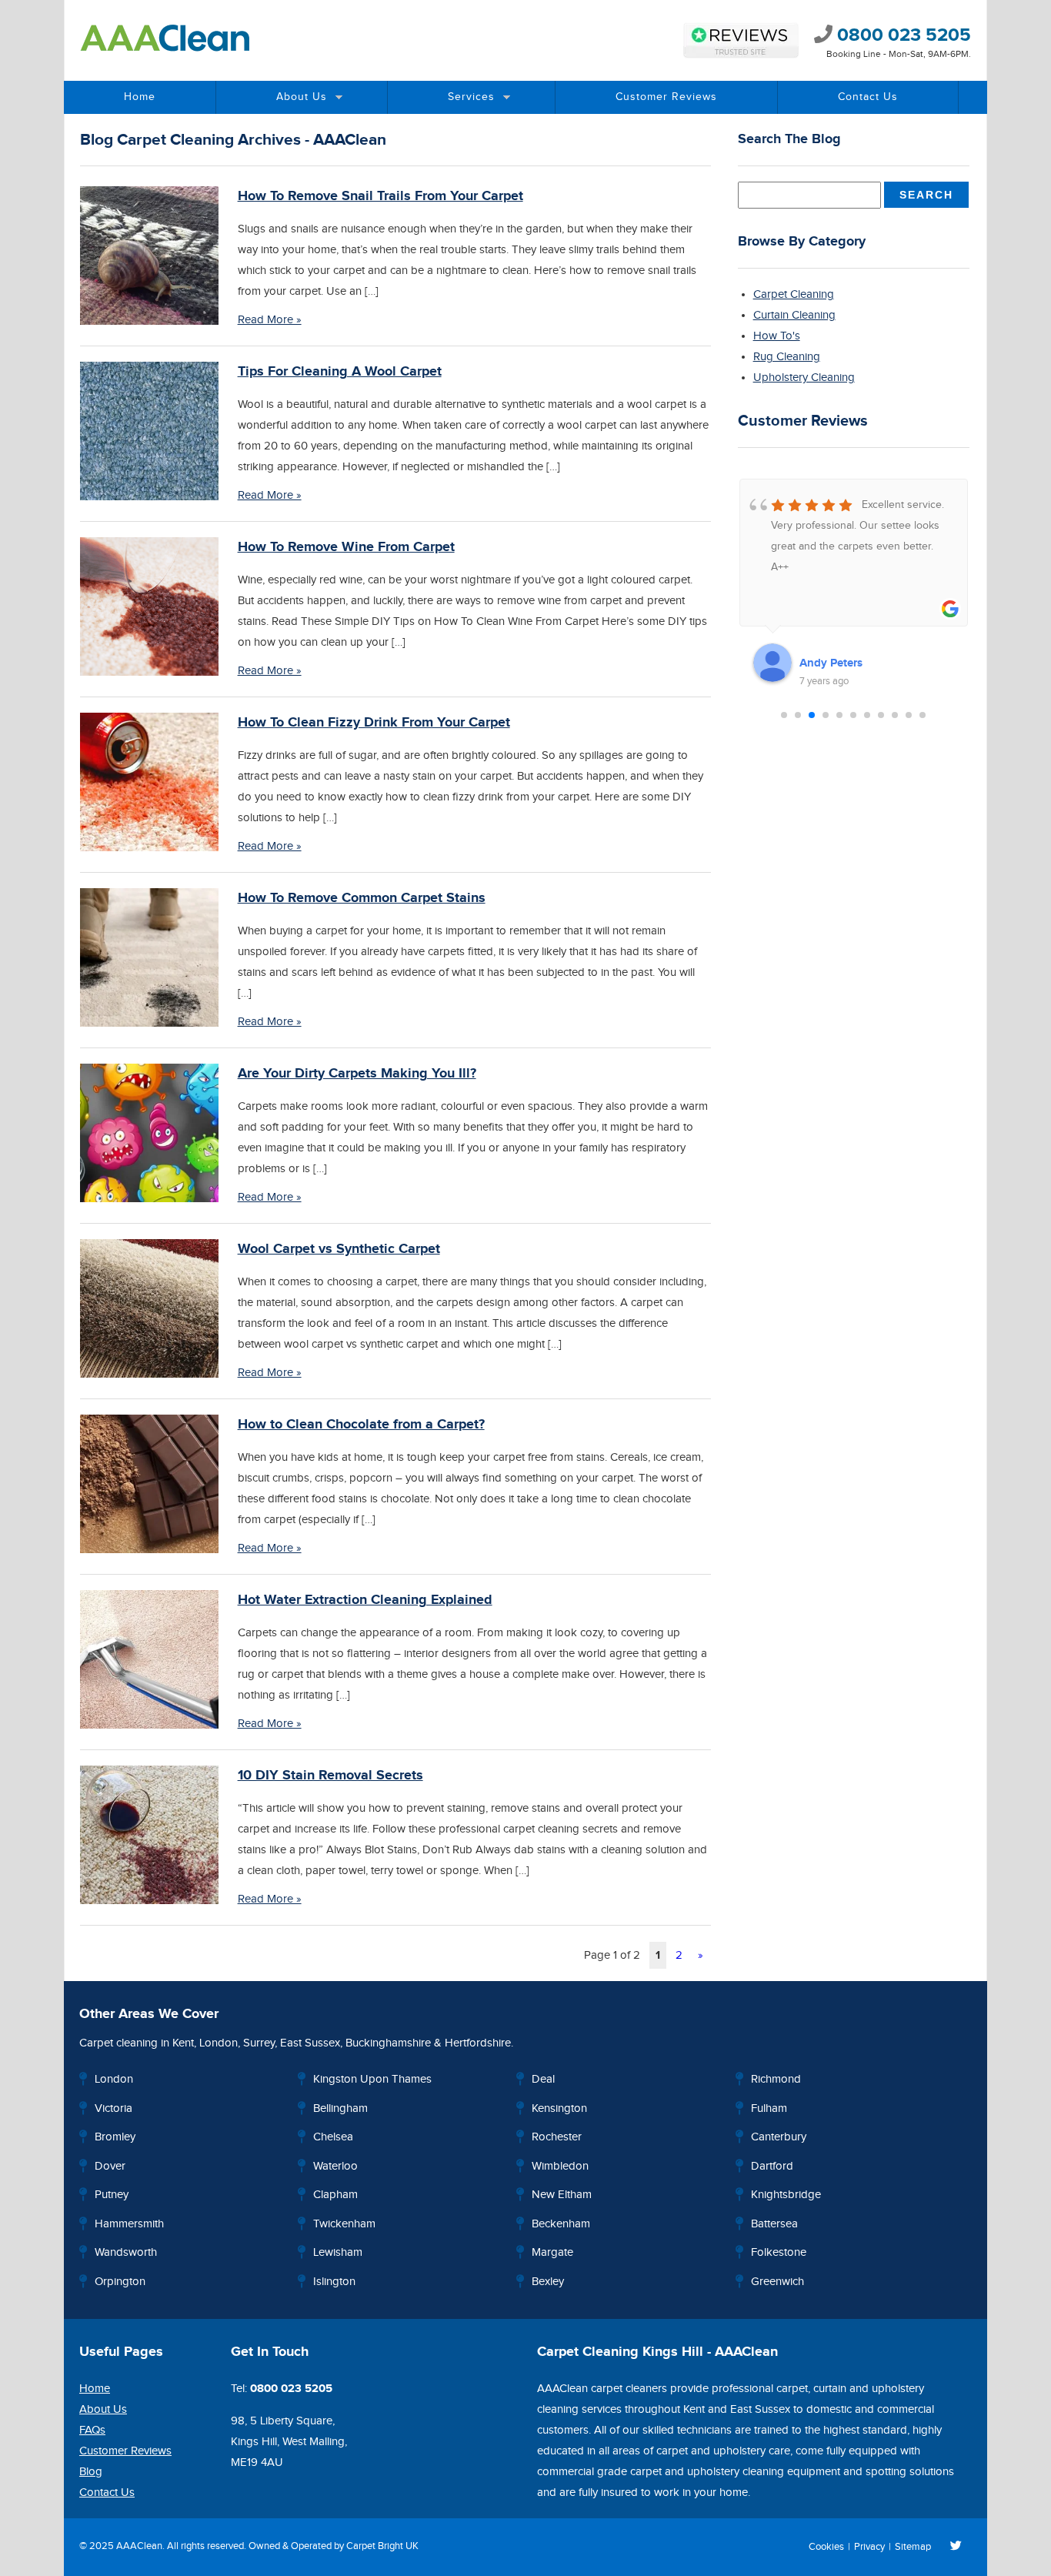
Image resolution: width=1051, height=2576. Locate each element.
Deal (543, 2079)
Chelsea (333, 2137)
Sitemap (913, 2547)
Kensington (559, 2108)
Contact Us (868, 97)
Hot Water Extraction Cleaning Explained (365, 1600)
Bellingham (340, 2108)
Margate (552, 2252)
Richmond (776, 2079)
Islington (334, 2282)
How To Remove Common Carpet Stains (362, 898)
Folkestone (779, 2252)
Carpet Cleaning (794, 294)
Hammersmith (129, 2224)
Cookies (826, 2547)
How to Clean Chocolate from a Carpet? (361, 1425)
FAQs (92, 2430)
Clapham (335, 2195)
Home (140, 97)
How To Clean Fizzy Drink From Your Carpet (374, 723)
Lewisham (338, 2252)
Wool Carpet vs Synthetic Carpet (339, 1249)
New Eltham (562, 2195)
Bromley (115, 2137)
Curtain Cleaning (794, 315)
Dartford (772, 2166)
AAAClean (139, 2546)
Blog (91, 2472)
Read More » (270, 320)
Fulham (769, 2108)
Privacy (869, 2547)
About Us (302, 97)
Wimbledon (560, 2166)
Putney (112, 2195)
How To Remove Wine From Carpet (346, 547)
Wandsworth (126, 2252)
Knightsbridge (786, 2195)
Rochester (557, 2137)
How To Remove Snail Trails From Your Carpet (380, 196)
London (219, 2043)
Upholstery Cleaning (804, 378)
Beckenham (561, 2224)
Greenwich (777, 2282)
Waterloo (335, 2166)
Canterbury (779, 2137)
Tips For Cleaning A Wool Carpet (340, 372)
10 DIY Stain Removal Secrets (330, 1776)
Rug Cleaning (787, 357)
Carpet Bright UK (382, 2546)
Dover (110, 2166)
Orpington (120, 2282)
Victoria (113, 2108)
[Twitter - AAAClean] (956, 2547)
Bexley (548, 2282)
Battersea (774, 2224)
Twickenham (344, 2224)
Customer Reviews (666, 97)
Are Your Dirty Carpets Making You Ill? (357, 1074)
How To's (777, 336)
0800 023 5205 (902, 35)
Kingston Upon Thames (372, 2079)
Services (471, 97)
